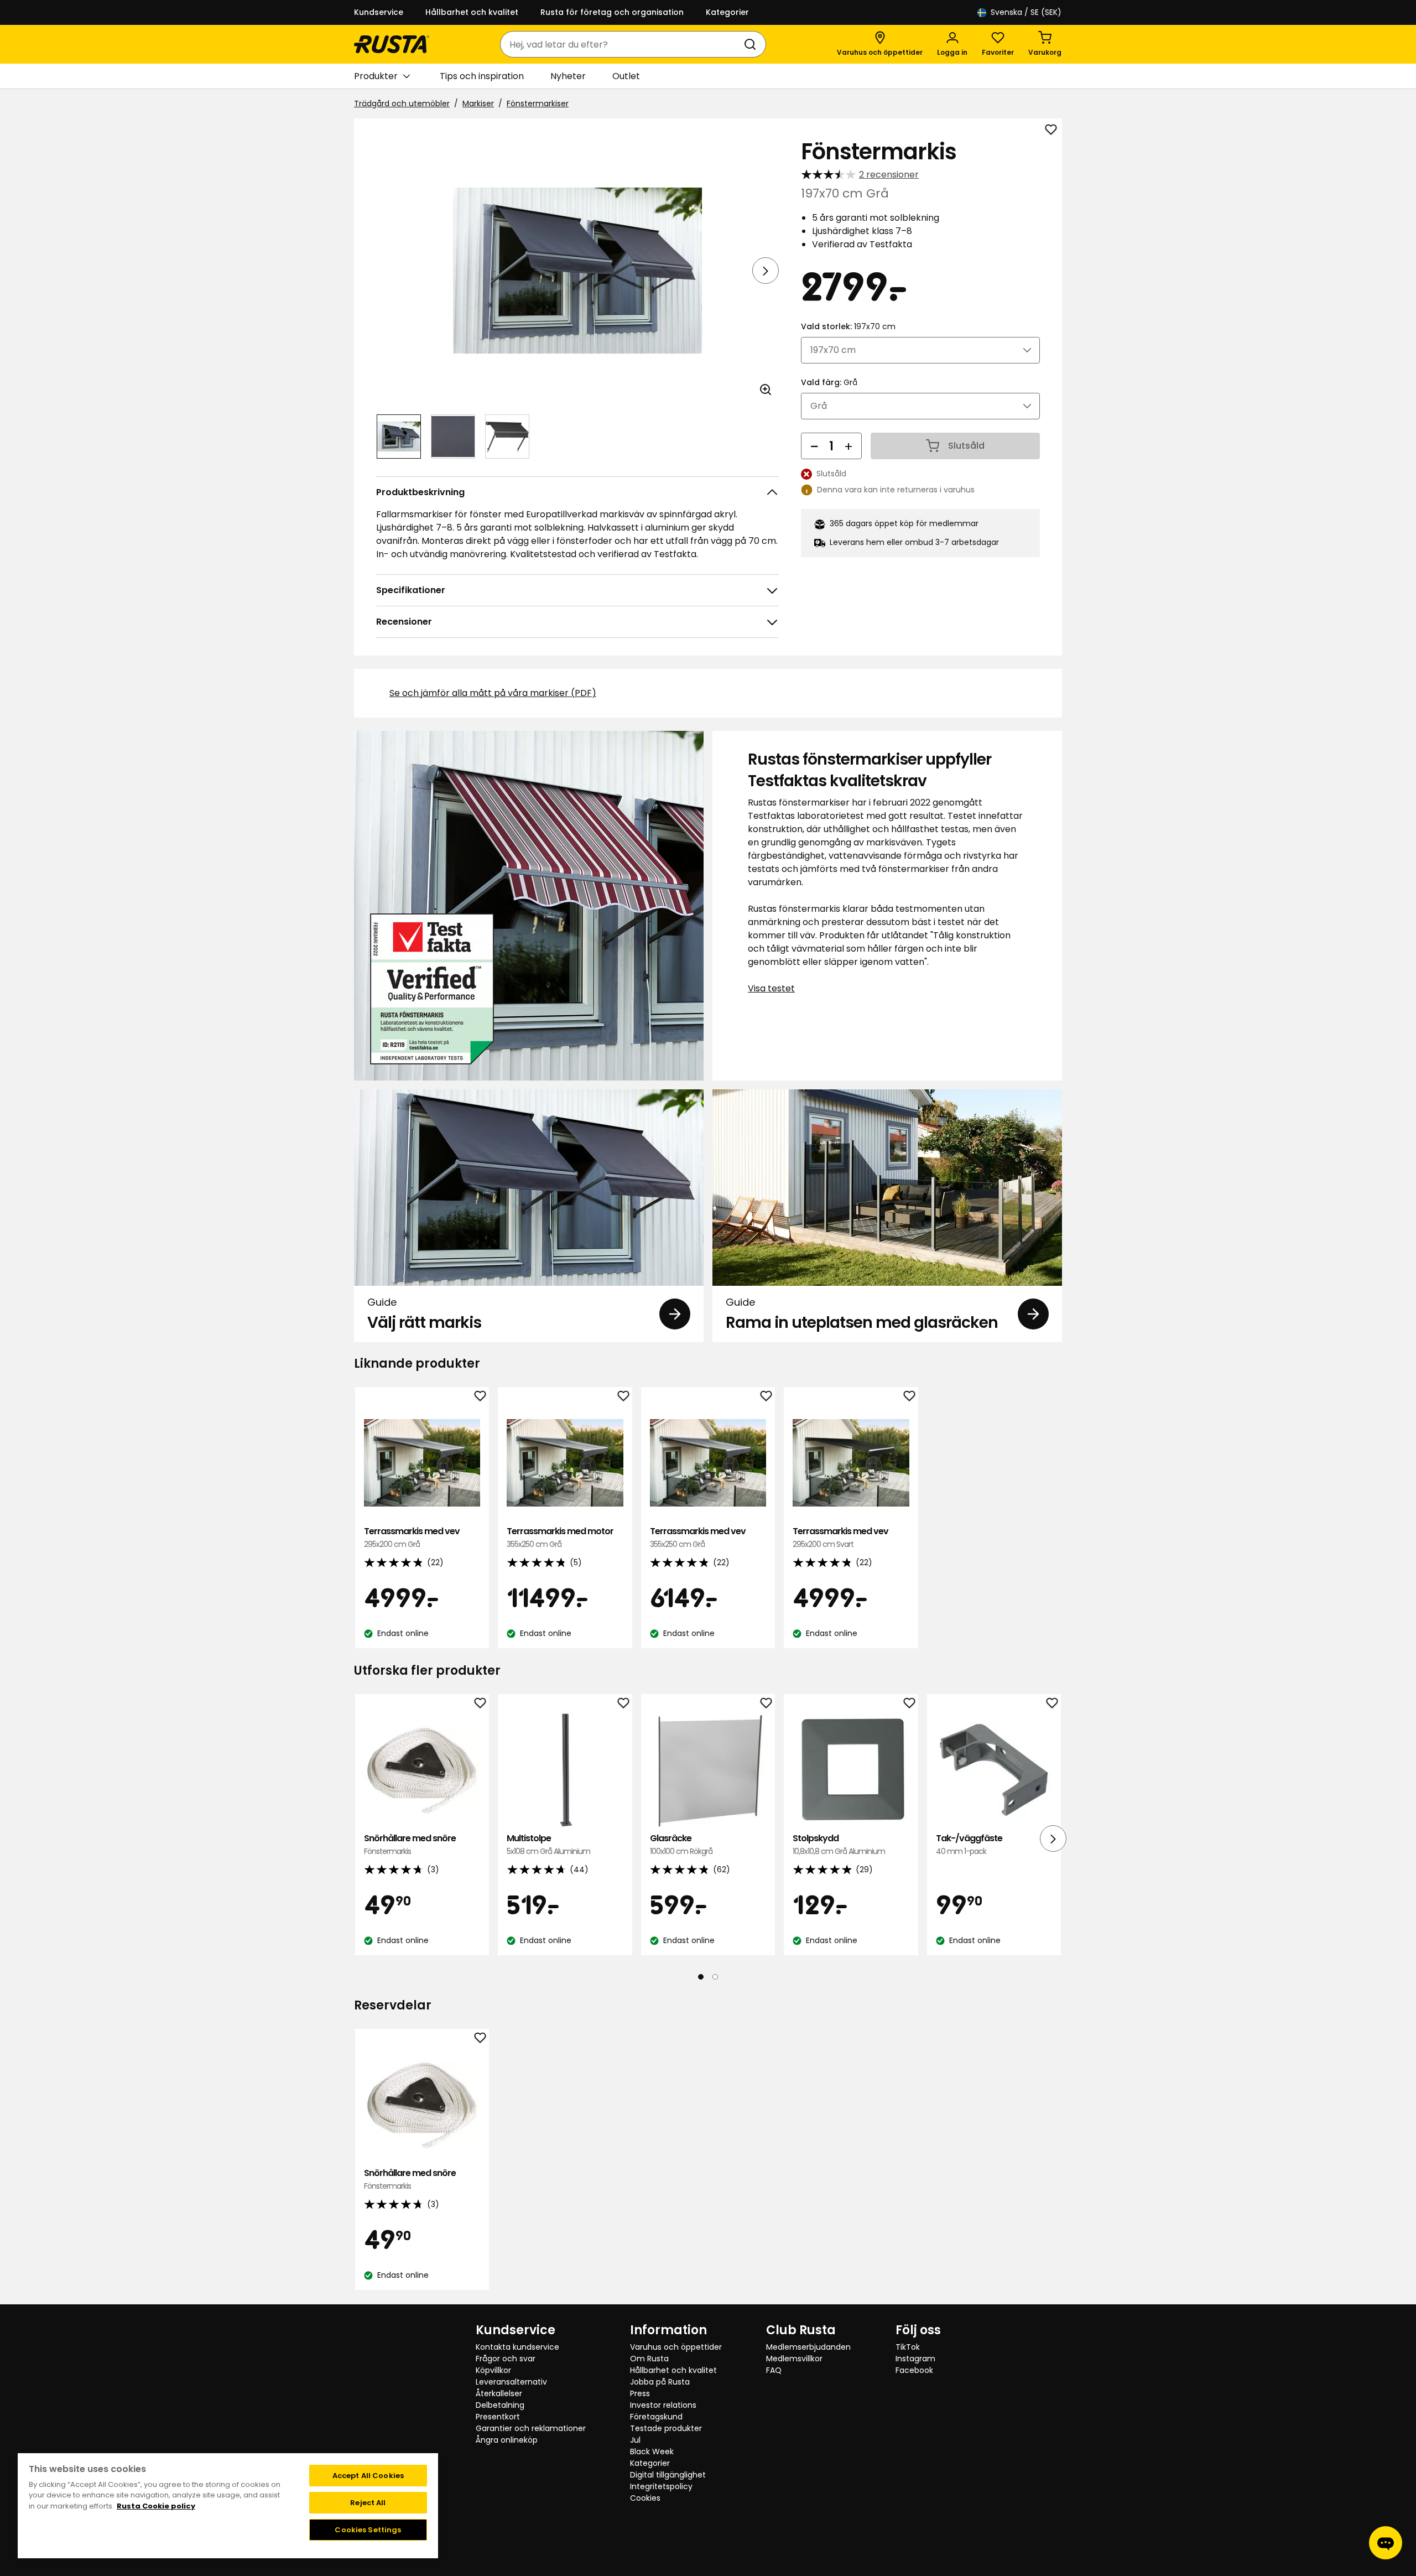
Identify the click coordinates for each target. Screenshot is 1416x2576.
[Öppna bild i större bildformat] (766, 389)
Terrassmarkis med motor (560, 1537)
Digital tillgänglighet (668, 2475)
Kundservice (379, 12)
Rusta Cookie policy (156, 2506)
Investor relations (663, 2405)
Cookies (645, 2498)
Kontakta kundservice (517, 2347)
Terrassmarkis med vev (412, 1537)
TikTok (908, 2347)
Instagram (915, 2359)
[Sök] (752, 44)
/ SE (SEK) (1026, 12)
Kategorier (727, 12)
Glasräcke (681, 1844)
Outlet (626, 76)
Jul (635, 2440)
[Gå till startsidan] (392, 44)
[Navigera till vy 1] (399, 437)
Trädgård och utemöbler (402, 103)
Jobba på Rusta (660, 2382)
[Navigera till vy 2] (453, 437)
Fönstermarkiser (538, 103)
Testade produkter (666, 2428)
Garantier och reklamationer (531, 2428)
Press (640, 2393)
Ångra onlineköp (507, 2440)
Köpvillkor (493, 2370)
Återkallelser (499, 2393)
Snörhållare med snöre (410, 1844)
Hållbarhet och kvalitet (472, 12)
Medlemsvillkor (794, 2359)
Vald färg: (829, 382)
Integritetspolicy (661, 2486)
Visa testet (771, 988)
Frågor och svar (506, 2359)
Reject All (368, 2503)
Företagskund (656, 2417)
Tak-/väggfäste (969, 1844)
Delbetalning (500, 2405)
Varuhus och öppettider (676, 2347)
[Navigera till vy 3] (507, 437)
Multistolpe (548, 1844)
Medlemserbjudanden (808, 2347)
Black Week (652, 2452)
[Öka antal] (848, 446)
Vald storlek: (848, 326)
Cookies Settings (368, 2530)
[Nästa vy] (766, 271)
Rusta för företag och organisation (612, 12)
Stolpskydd (839, 1844)
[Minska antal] (814, 446)
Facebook (914, 2370)
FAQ (774, 2370)
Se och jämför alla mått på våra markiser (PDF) (493, 693)
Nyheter (568, 76)
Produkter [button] (376, 76)
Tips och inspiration (482, 76)
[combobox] (622, 44)
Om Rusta (649, 2359)
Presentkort (498, 2417)
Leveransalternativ (511, 2382)
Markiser (478, 103)
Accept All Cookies (368, 2476)
